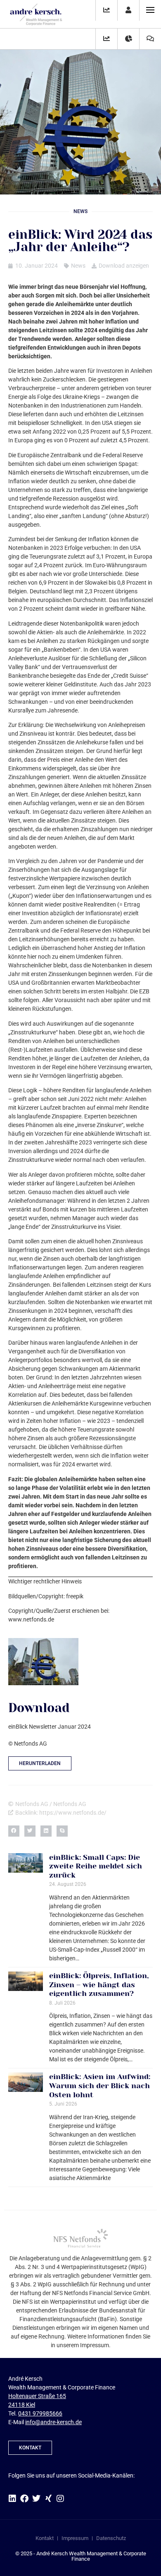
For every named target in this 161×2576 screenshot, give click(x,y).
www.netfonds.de (31, 1619)
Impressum (75, 2538)
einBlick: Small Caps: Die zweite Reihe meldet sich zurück (96, 1866)
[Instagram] (60, 2499)
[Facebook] (24, 2499)
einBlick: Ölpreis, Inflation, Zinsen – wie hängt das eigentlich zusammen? (99, 1985)
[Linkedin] (12, 2499)
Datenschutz (111, 2538)
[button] (14, 1831)
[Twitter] (36, 2499)
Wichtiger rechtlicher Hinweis (45, 1581)
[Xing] (48, 2499)
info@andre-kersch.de (53, 2422)
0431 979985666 (40, 2413)
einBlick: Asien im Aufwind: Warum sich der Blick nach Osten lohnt (100, 2086)
